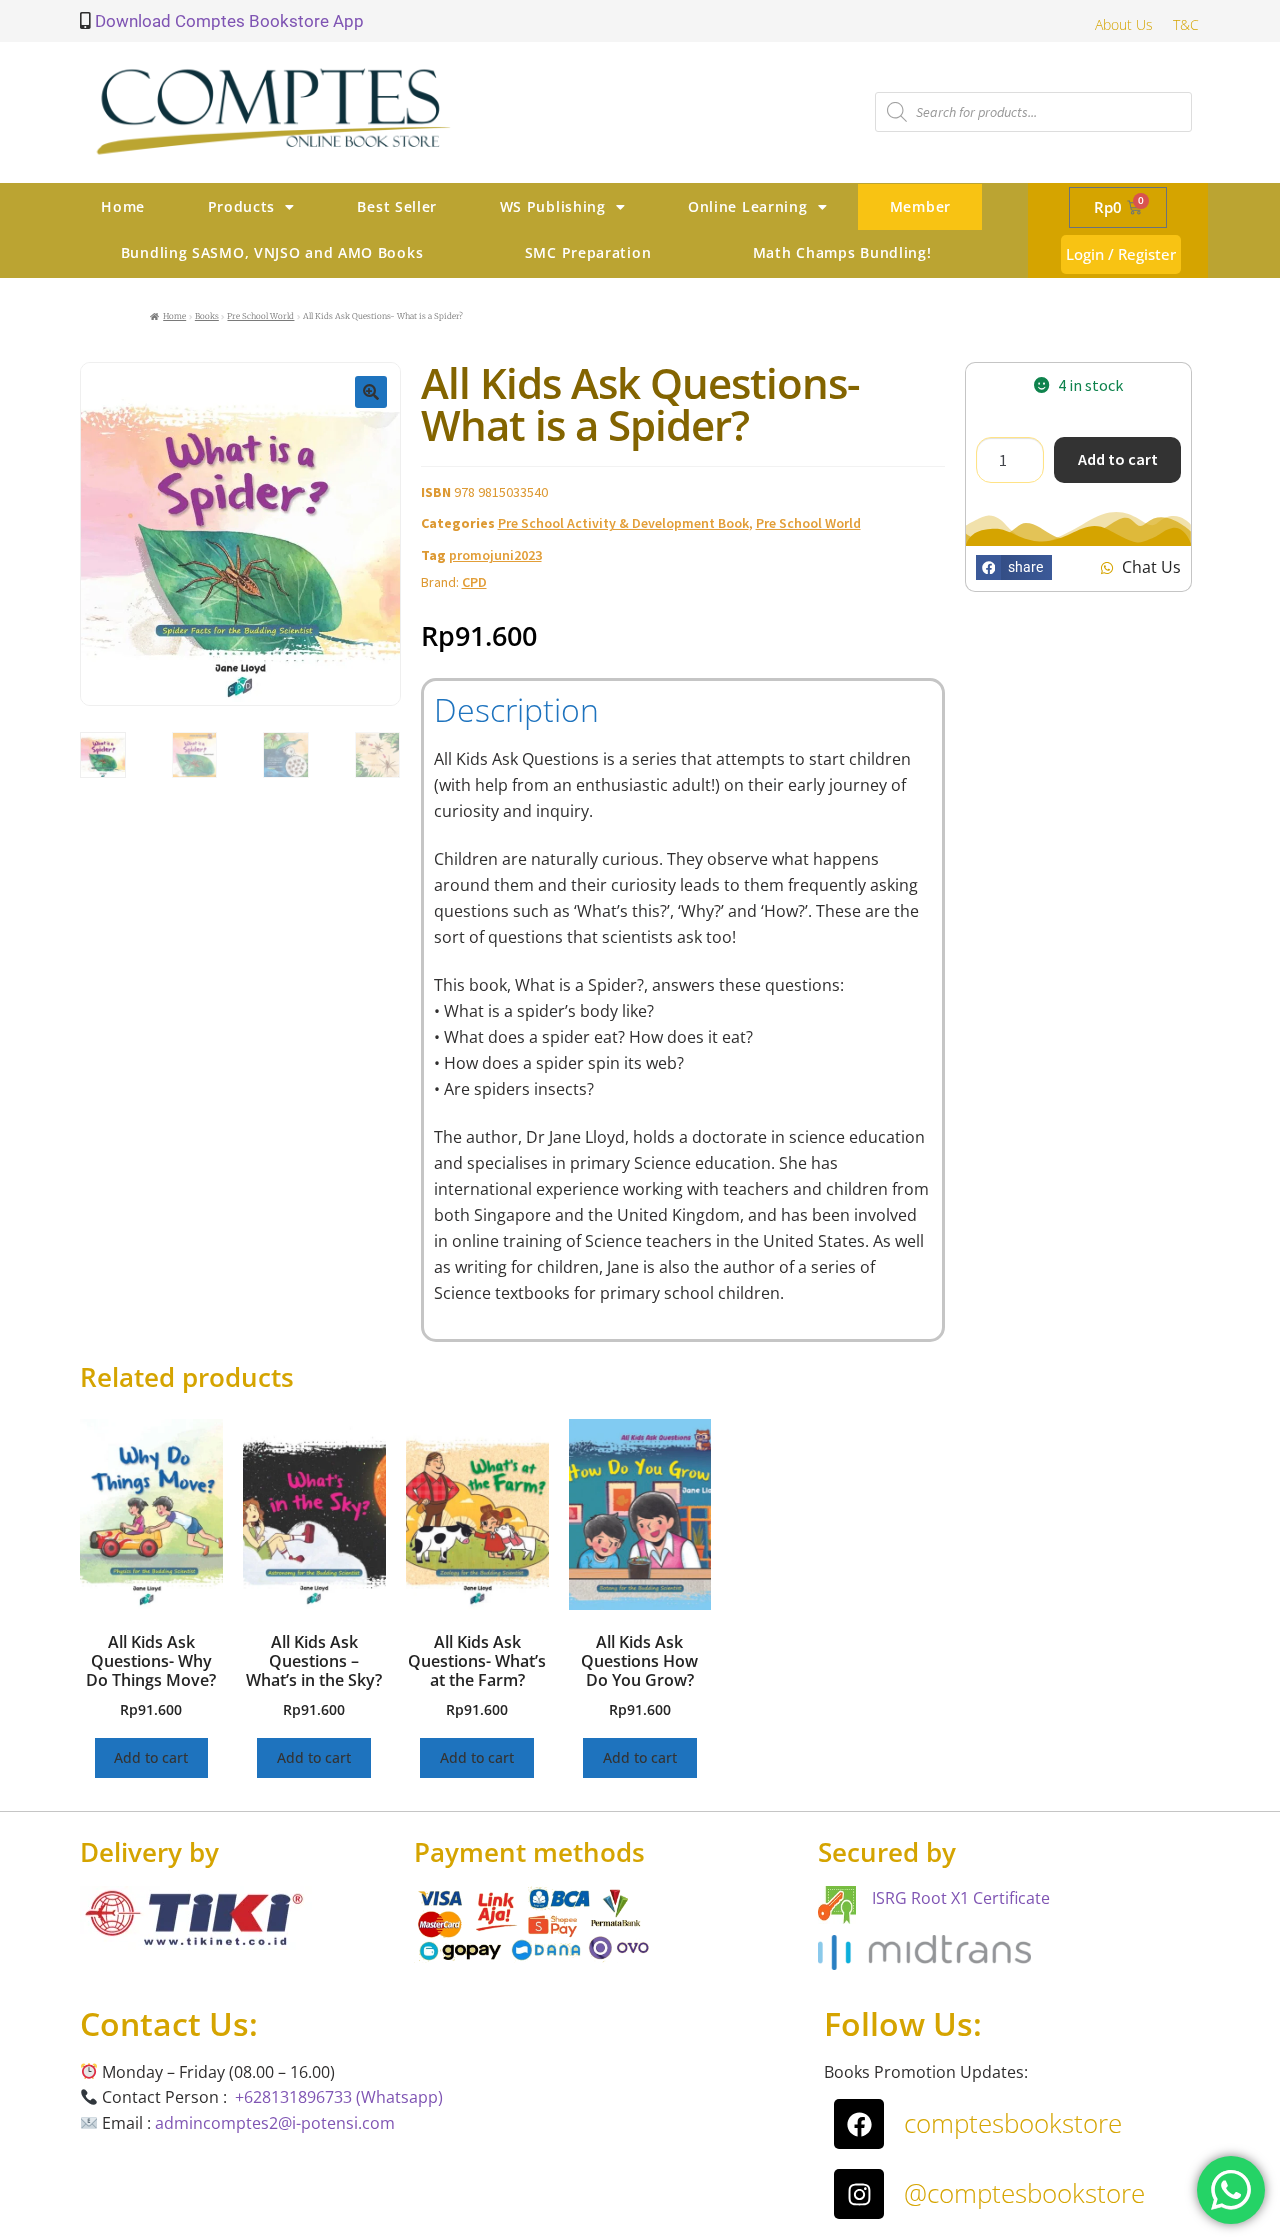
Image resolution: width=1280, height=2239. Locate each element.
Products (242, 206)
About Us (1124, 24)
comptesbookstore (1013, 2123)
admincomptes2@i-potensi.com (275, 2123)
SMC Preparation (588, 252)
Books (207, 316)
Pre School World (260, 316)
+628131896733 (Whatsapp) (339, 2097)
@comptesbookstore (1024, 2193)
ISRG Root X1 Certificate (961, 1898)
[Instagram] (859, 2194)
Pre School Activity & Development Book (623, 523)
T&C (1186, 24)
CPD (474, 582)
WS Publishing (553, 206)
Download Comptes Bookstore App (227, 21)
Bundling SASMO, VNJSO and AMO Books (272, 252)
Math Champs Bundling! (842, 252)
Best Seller (397, 206)
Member (920, 206)
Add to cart (1118, 459)
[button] (371, 392)
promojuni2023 (495, 555)
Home (123, 206)
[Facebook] (859, 2124)
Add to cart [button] (151, 1757)
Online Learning (748, 206)
